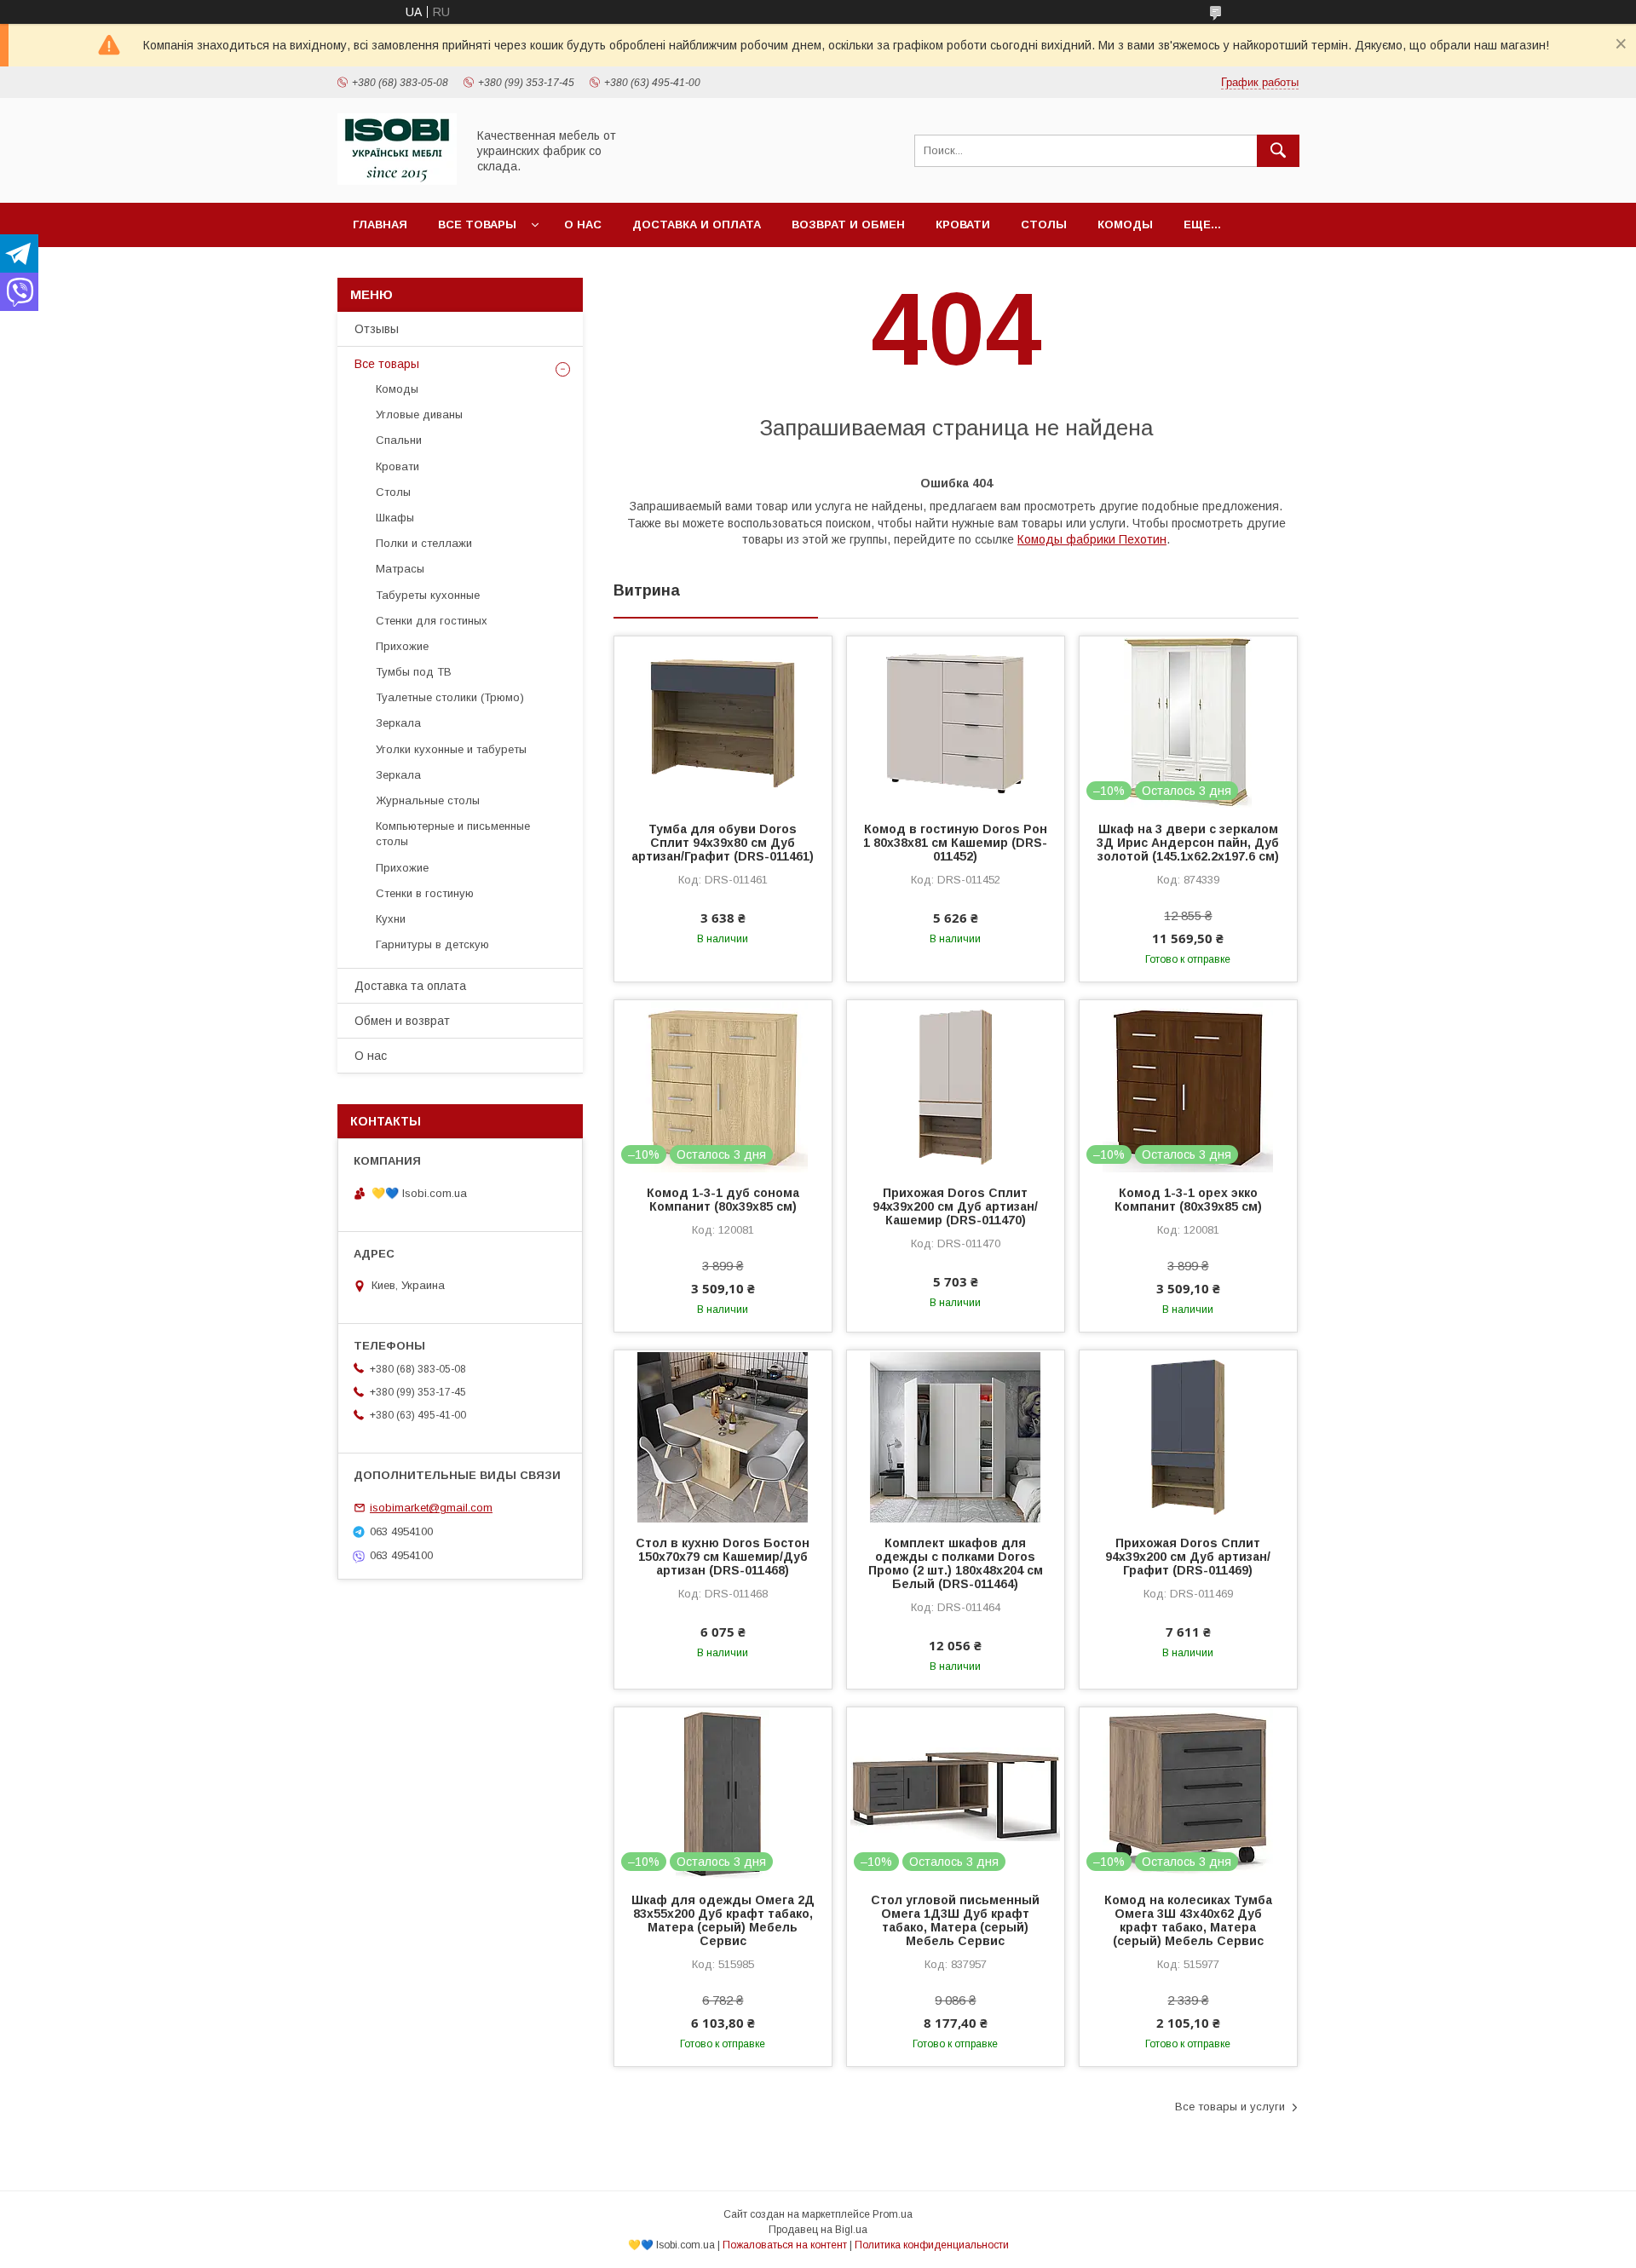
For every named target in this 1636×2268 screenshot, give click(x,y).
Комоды (1125, 224)
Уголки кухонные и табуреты (451, 749)
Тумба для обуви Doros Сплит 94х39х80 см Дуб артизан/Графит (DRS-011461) (723, 843)
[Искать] (1278, 151)
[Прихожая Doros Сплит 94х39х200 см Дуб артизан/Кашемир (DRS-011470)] (956, 1085)
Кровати (963, 224)
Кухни (391, 919)
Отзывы (377, 329)
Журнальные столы (428, 800)
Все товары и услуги (1230, 2107)
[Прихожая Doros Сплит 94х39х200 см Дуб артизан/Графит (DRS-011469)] (1188, 1436)
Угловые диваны (419, 414)
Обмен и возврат (402, 1021)
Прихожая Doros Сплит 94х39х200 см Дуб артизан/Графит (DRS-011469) (1188, 1557)
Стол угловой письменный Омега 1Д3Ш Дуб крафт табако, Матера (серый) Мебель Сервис (955, 1920)
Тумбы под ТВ (414, 672)
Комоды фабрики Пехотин (1092, 539)
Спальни (399, 440)
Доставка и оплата (697, 224)
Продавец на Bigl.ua (818, 2230)
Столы (1044, 224)
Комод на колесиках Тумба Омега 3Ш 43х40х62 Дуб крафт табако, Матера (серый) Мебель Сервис (1188, 1920)
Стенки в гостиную (425, 893)
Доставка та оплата (410, 986)
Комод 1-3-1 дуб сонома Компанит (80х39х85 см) (723, 1200)
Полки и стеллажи (424, 543)
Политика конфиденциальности (932, 2245)
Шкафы (395, 518)
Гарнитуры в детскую (432, 944)
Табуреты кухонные (428, 595)
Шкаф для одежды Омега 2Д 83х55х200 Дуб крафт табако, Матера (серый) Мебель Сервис (723, 1920)
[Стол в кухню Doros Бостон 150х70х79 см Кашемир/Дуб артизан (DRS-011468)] (723, 1436)
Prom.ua (893, 2214)
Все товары (477, 224)
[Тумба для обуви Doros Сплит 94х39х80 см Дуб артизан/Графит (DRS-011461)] (723, 722)
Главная (380, 224)
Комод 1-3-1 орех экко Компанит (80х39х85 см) (1188, 1200)
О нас (583, 224)
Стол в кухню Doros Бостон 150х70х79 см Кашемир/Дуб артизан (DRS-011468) (723, 1557)
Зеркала (398, 723)
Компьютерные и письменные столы (453, 834)
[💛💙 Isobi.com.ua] (397, 181)
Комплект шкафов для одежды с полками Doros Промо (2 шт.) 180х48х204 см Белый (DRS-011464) (956, 1563)
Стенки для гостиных (432, 621)
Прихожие (402, 646)
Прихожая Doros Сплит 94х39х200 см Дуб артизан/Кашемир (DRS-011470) (955, 1206)
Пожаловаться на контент (785, 2245)
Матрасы (400, 569)
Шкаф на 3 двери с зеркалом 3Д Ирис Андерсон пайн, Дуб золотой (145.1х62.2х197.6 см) (1188, 843)
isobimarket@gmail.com (431, 1508)
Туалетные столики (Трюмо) (450, 697)
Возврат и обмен (848, 224)
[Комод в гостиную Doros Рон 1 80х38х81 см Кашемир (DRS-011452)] (956, 722)
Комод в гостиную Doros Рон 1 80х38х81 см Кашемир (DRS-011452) (955, 843)
